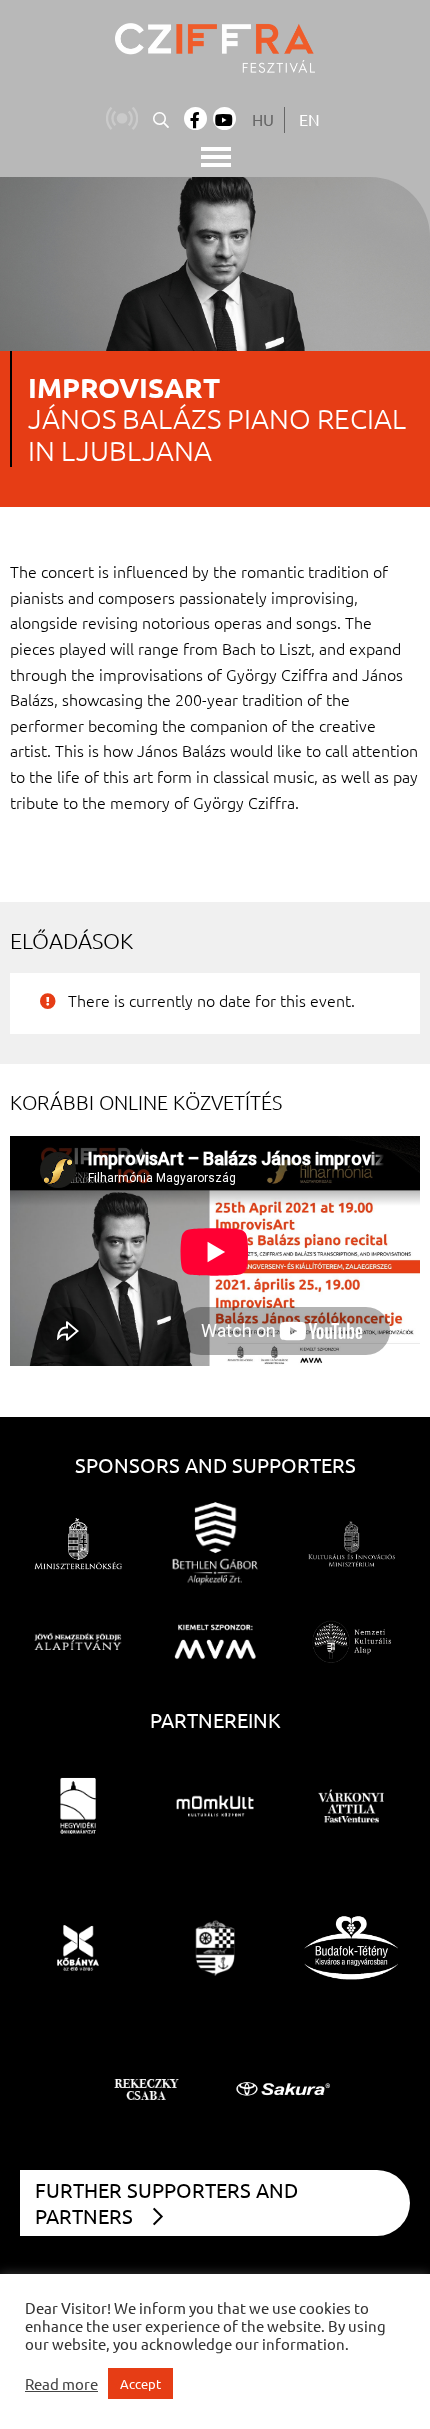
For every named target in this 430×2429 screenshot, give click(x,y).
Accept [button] (140, 2383)
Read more (61, 2384)
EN (309, 119)
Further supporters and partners (166, 2202)
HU (263, 119)
